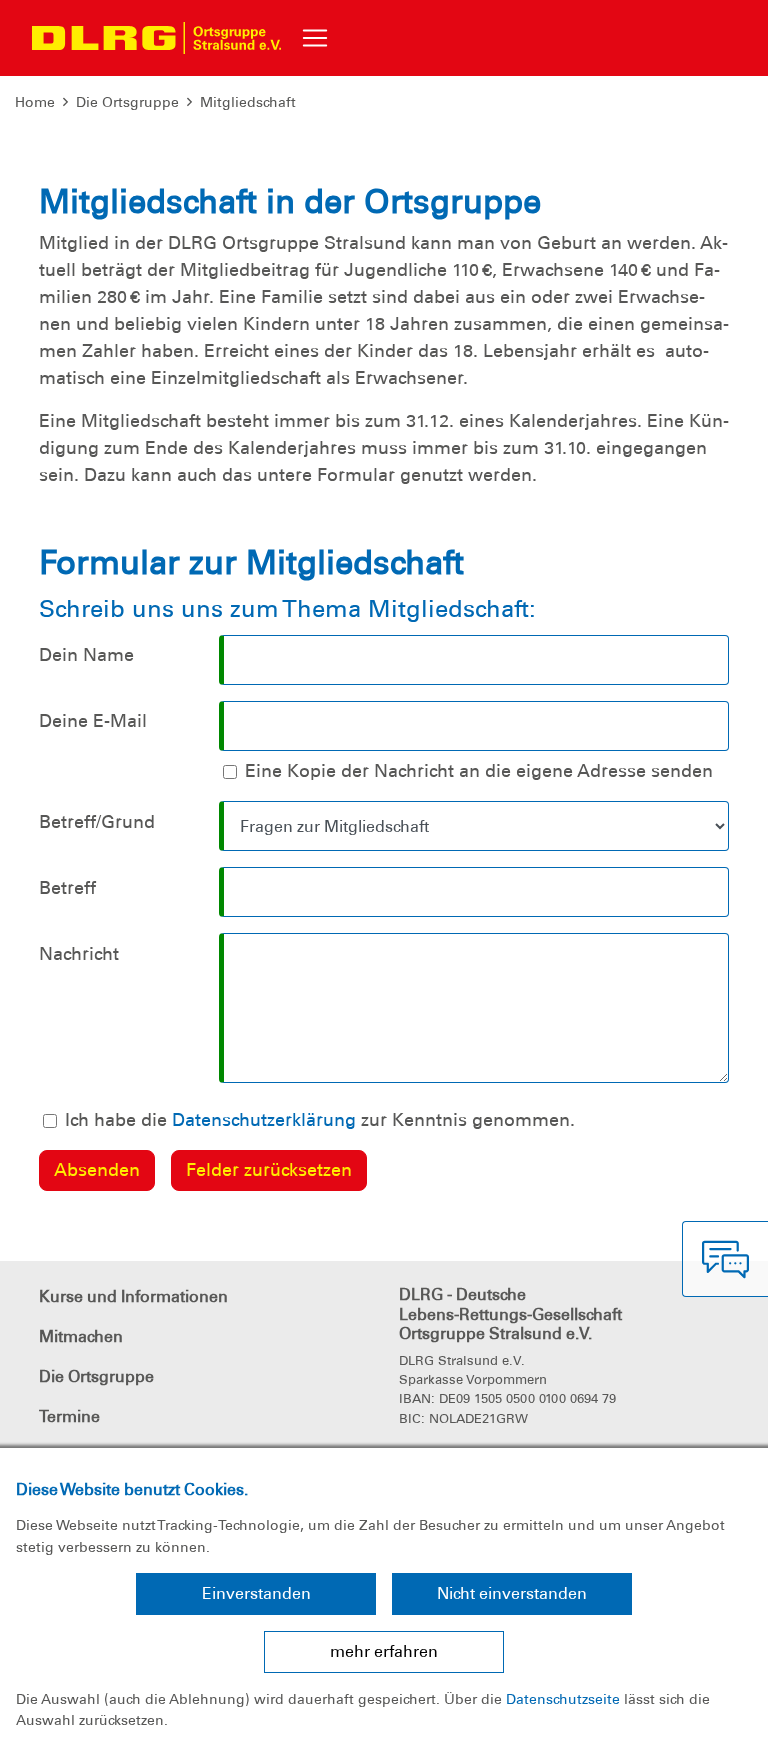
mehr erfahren (384, 1651)
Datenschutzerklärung (264, 1120)
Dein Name (86, 655)
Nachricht (79, 954)
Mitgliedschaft (248, 102)
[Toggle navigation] (315, 38)
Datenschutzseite (563, 1699)
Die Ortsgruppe (127, 102)
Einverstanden (256, 1593)
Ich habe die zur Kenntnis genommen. (320, 1120)
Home (35, 102)
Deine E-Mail (93, 721)
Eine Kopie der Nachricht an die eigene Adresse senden (479, 771)
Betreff (67, 888)
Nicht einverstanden (512, 1593)
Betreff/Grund (97, 822)
